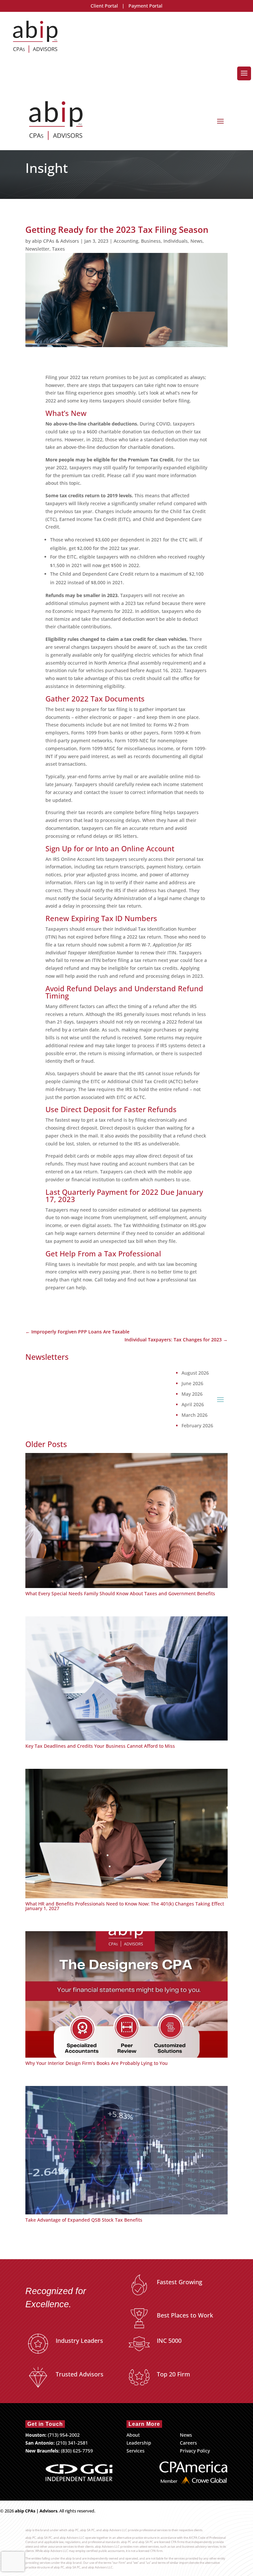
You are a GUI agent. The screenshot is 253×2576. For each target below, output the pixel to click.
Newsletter (37, 249)
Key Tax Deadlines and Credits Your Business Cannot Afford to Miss (100, 1746)
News (197, 241)
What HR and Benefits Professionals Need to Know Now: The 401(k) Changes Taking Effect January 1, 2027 (125, 1906)
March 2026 (195, 1415)
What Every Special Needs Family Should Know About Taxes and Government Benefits (120, 1593)
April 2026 (193, 1405)
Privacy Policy (195, 2451)
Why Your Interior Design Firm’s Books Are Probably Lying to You (97, 2063)
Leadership (139, 2443)
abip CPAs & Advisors (56, 241)
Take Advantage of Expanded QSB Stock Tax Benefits (84, 2220)
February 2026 (197, 1426)
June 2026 (192, 1384)
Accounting (126, 241)
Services (136, 2451)
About (133, 2435)
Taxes (58, 249)
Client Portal (104, 6)
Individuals (176, 241)
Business (151, 241)
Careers (188, 2443)
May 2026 (192, 1394)
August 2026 (195, 1373)
